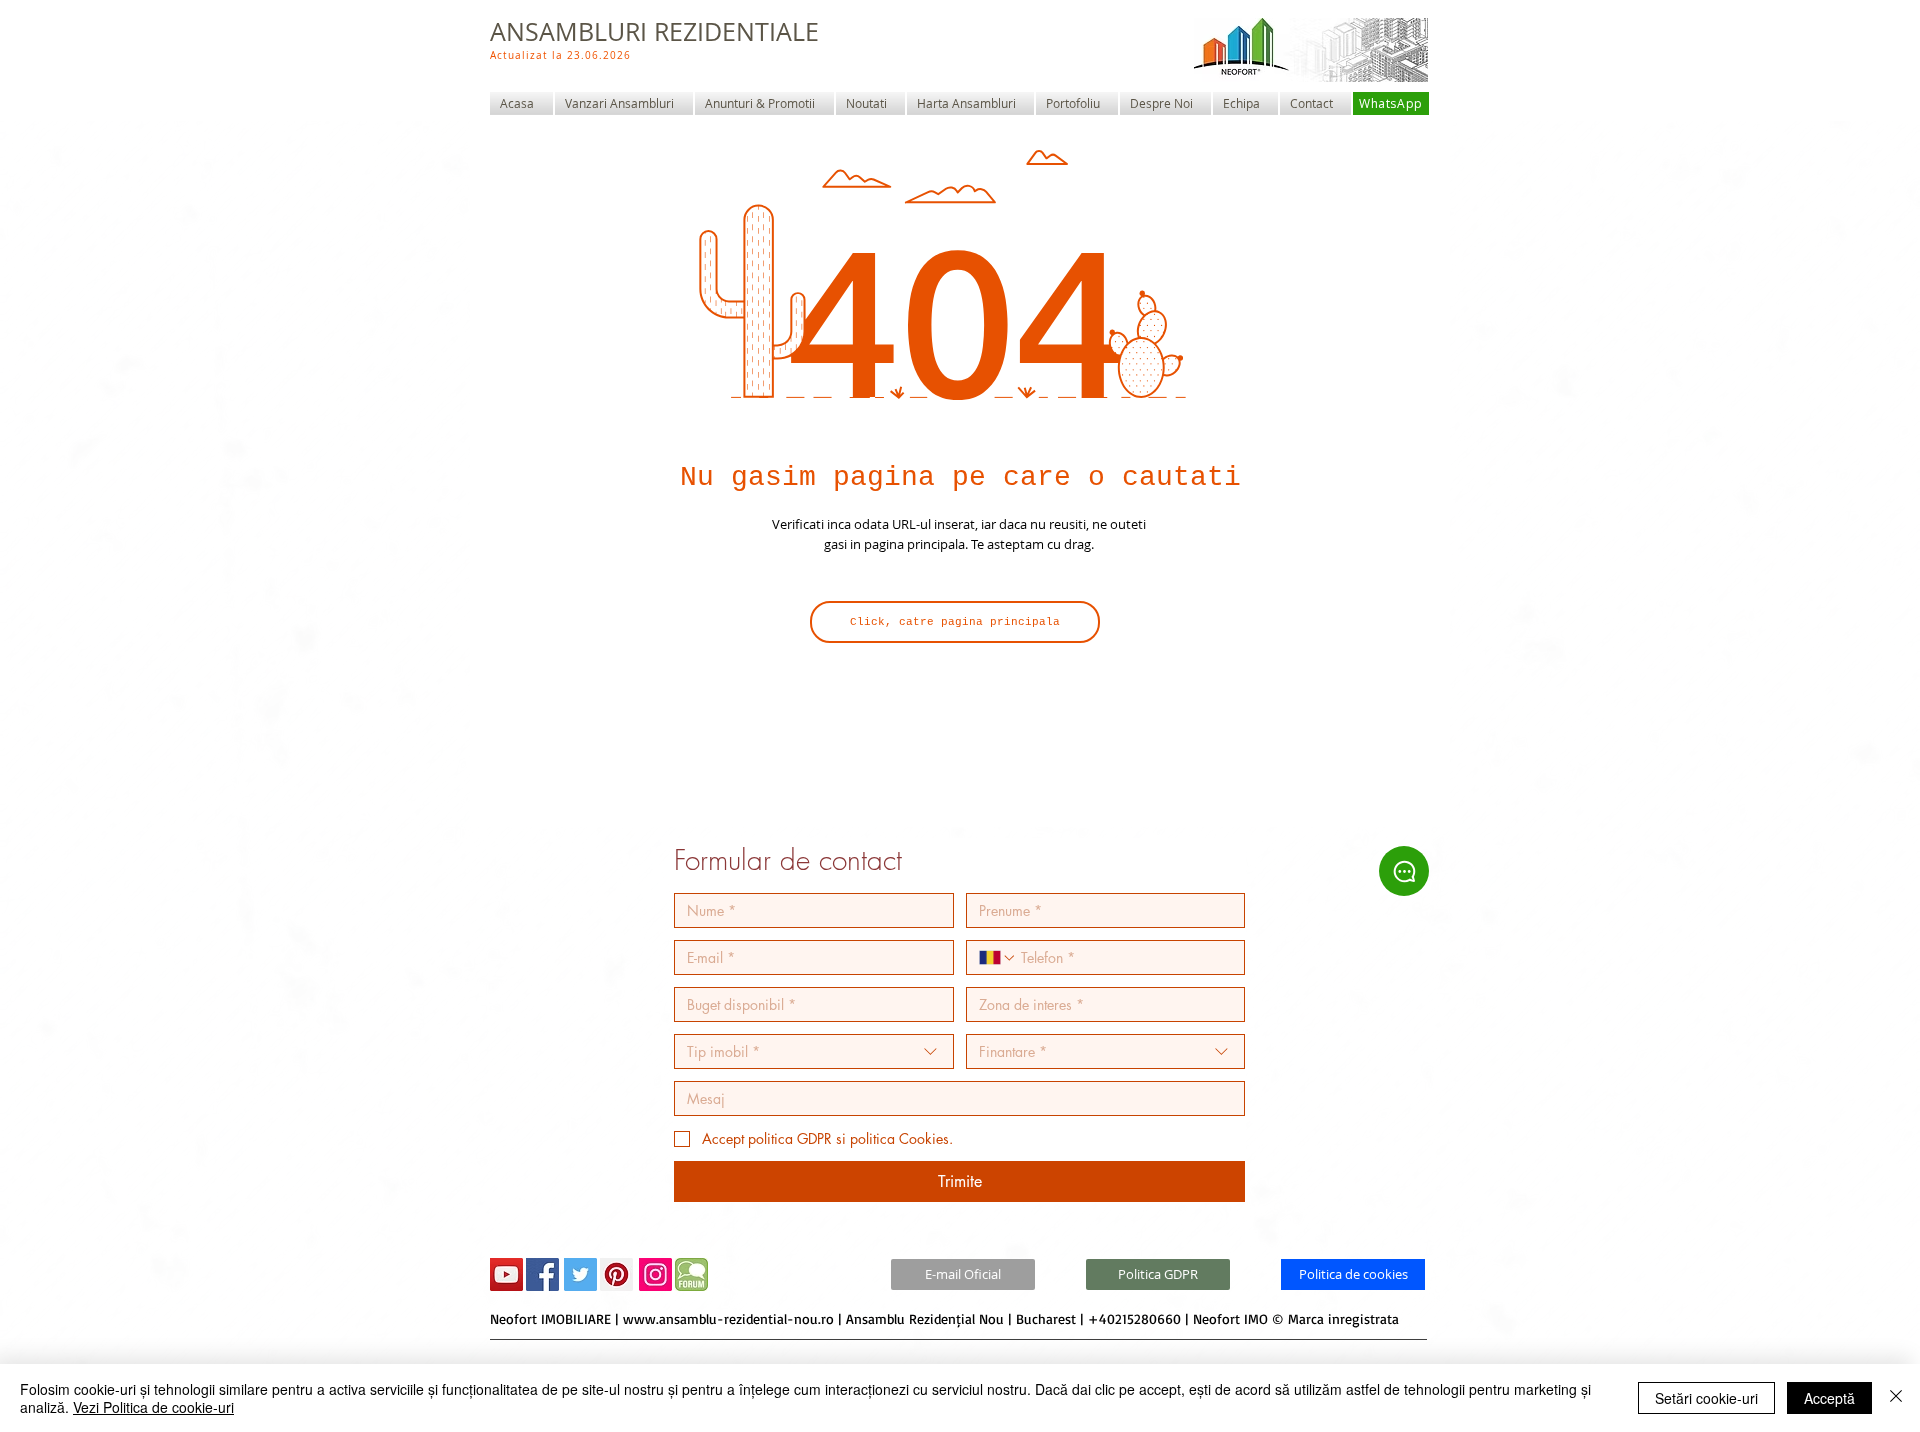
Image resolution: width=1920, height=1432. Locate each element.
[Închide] (1896, 1398)
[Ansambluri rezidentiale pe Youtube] (506, 1274)
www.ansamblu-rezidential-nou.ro (728, 1318)
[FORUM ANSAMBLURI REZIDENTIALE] (691, 1274)
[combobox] (814, 1051)
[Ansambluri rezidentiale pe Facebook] (542, 1274)
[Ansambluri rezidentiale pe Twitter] (580, 1274)
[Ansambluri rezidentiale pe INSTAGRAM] (655, 1274)
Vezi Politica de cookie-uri (153, 1407)
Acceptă (1829, 1398)
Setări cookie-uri (1706, 1398)
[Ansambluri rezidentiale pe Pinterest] (616, 1274)
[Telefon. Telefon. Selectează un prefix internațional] (998, 958)
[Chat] (1404, 871)
